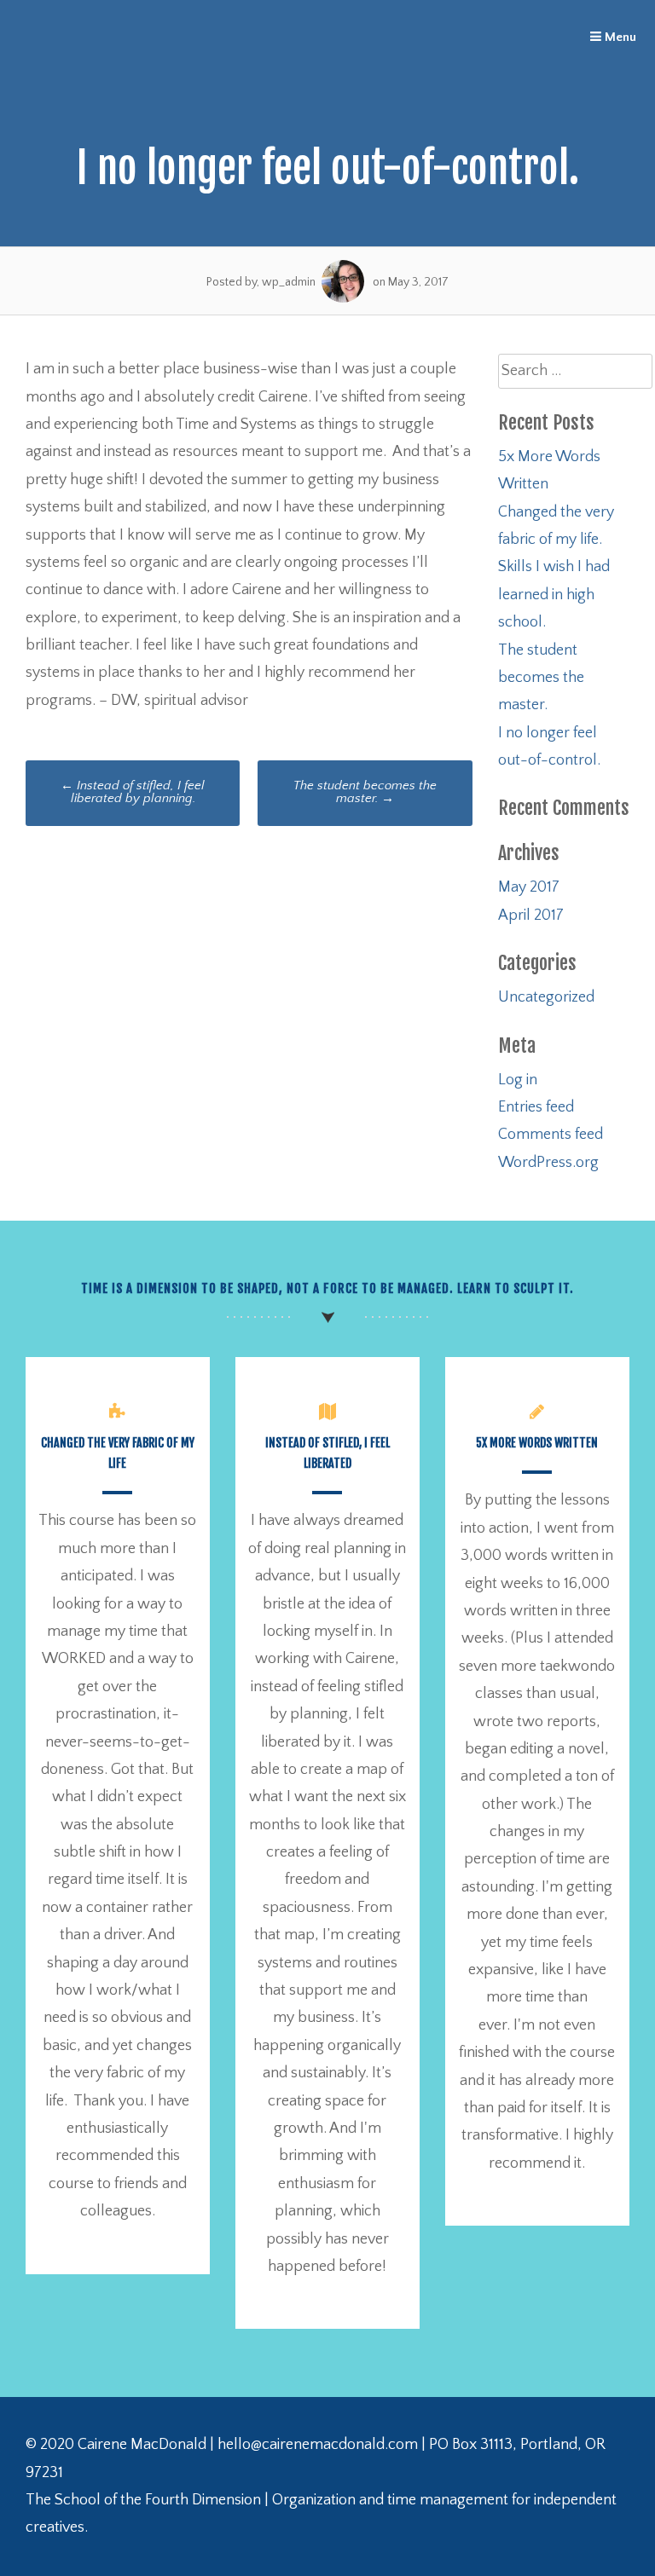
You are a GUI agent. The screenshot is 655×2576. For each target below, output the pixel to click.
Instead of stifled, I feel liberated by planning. (133, 792)
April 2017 (531, 915)
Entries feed (536, 1107)
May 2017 (529, 887)
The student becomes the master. (365, 792)
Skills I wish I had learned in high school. (554, 595)
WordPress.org (548, 1163)
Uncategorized (546, 997)
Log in (518, 1080)
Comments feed (551, 1135)
